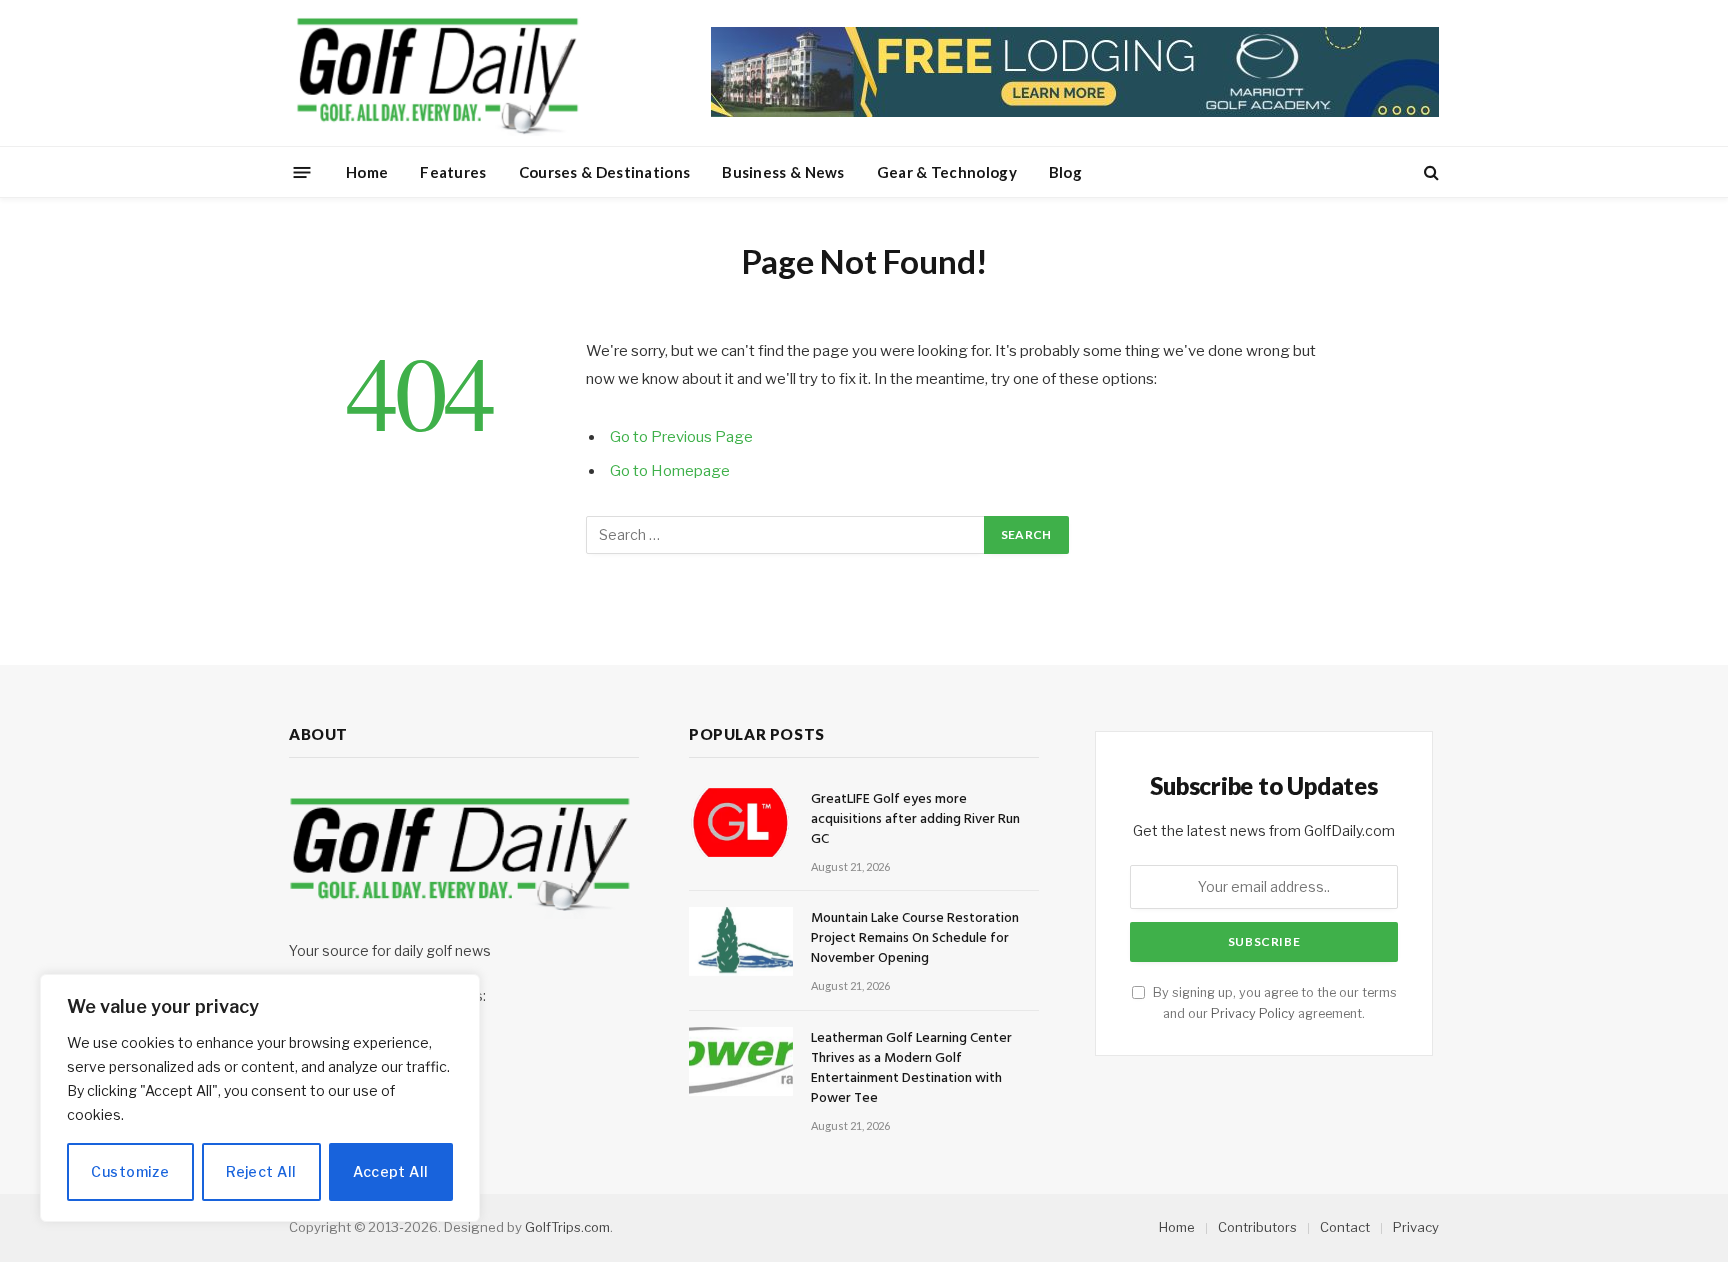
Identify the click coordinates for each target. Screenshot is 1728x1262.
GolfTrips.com (567, 1227)
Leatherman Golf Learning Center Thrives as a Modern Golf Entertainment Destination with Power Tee (911, 1069)
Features (453, 172)
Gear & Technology (947, 172)
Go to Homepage (670, 471)
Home (367, 172)
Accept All (390, 1171)
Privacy (1416, 1227)
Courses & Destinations (605, 172)
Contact (1345, 1227)
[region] (260, 1098)
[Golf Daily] (437, 73)
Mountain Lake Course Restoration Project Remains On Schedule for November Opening (915, 939)
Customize (130, 1171)
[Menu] (302, 171)
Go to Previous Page (681, 437)
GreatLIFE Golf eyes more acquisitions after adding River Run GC (915, 820)
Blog (1065, 172)
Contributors (1257, 1227)
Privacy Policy (1253, 1013)
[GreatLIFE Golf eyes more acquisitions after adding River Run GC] (741, 822)
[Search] (1429, 172)
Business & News (783, 172)
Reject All (261, 1171)
